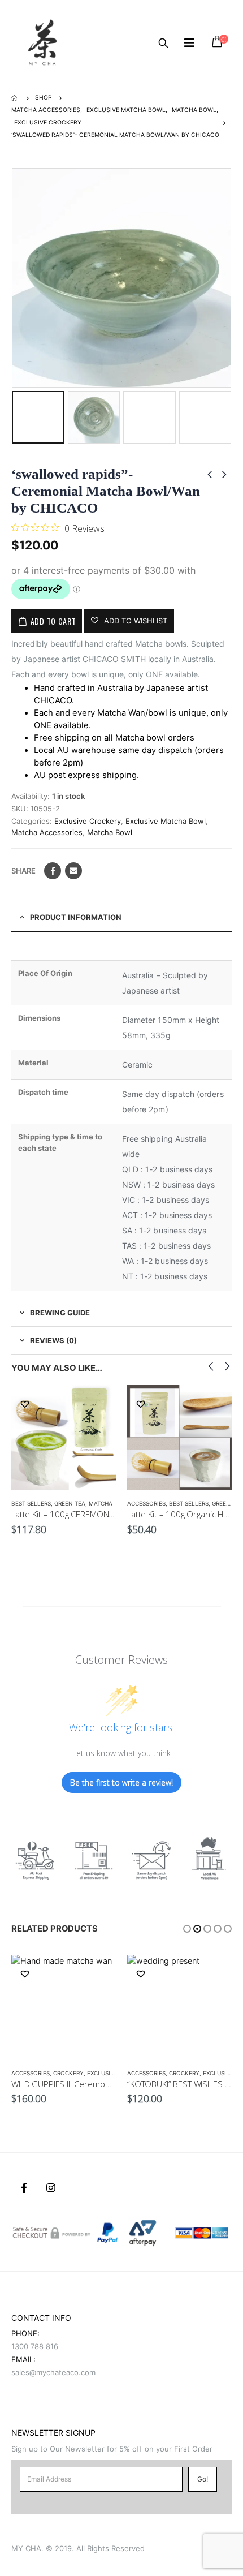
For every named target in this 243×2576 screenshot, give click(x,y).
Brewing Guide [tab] (60, 1313)
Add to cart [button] (97, 1404)
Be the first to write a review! (121, 1782)
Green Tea (70, 1503)
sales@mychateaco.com (53, 2372)
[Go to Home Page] (15, 98)
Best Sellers (31, 1503)
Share (23, 871)
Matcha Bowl (110, 832)
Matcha (101, 1503)
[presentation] (14, 278)
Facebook (53, 871)
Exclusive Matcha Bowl (166, 821)
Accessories (146, 1503)
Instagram (51, 2188)
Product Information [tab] (76, 917)
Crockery (68, 2073)
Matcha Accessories (47, 832)
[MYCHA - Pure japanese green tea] (42, 42)
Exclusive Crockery (88, 821)
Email (73, 871)
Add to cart (53, 621)
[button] (187, 1929)
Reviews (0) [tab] (53, 1340)
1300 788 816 (35, 2346)
